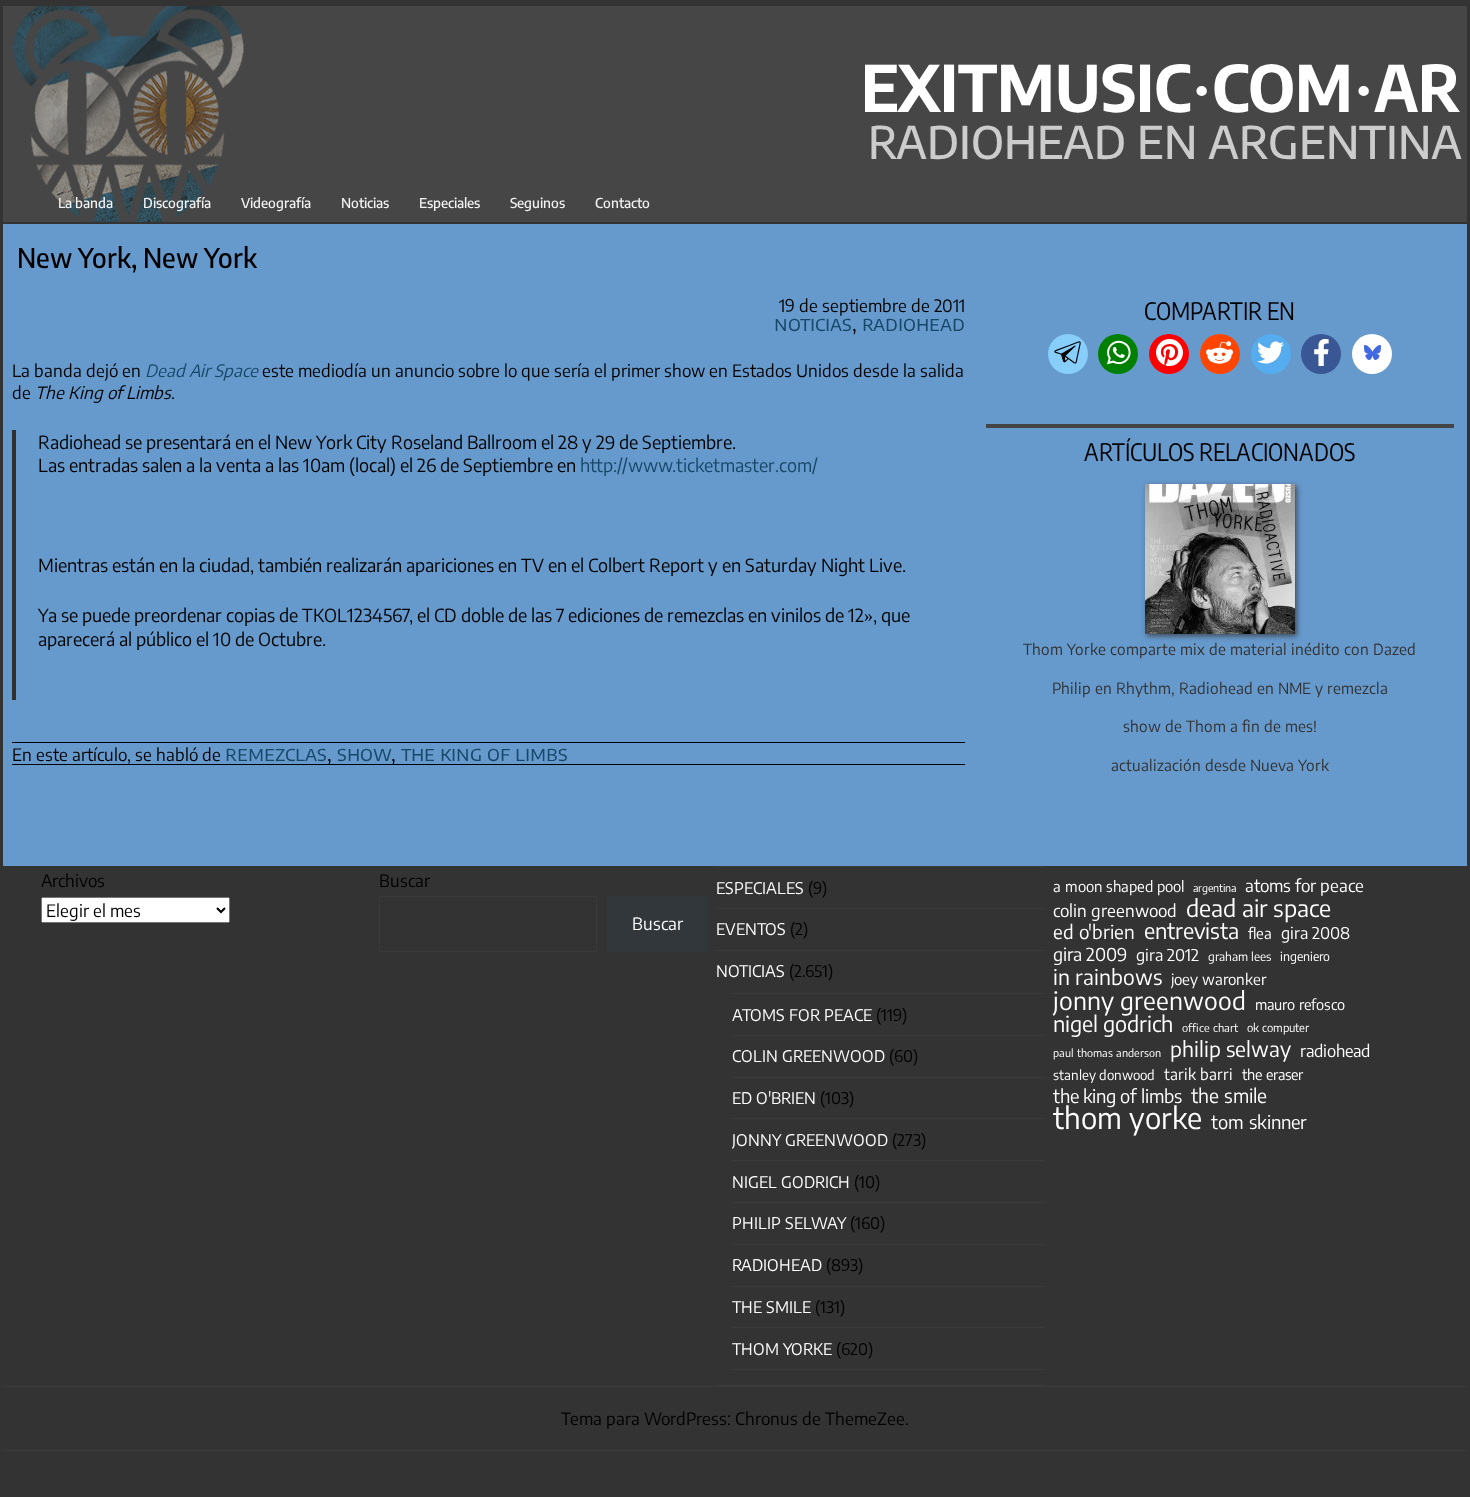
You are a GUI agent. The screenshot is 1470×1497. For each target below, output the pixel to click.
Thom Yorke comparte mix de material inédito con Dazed (1219, 648)
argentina (1214, 887)
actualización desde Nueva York (1220, 764)
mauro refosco (1300, 1004)
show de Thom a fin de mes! (1220, 725)
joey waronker (1218, 978)
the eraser (1272, 1074)
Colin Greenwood (808, 1056)
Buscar (404, 880)
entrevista (1191, 931)
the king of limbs (484, 752)
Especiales (449, 202)
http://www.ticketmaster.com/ (699, 464)
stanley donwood (1104, 1074)
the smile (1229, 1095)
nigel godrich (791, 1182)
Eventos (751, 929)
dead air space (1258, 908)
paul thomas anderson (1107, 1052)
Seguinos (537, 202)
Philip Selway (789, 1223)
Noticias (365, 202)
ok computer (1278, 1027)
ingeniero (1305, 956)
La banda (85, 202)
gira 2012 (1167, 955)
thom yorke (1127, 1117)
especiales (760, 888)
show (364, 752)
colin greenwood (1115, 911)
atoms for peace (1304, 885)
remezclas (276, 752)
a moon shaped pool (1118, 886)
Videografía (276, 202)
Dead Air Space (201, 370)
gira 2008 (1315, 933)
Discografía (177, 202)
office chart (1210, 1027)
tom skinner (1259, 1122)
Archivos (73, 880)
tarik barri (1198, 1073)
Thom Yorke (782, 1349)
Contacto (622, 202)
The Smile (771, 1307)
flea (1260, 933)
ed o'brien (1094, 932)
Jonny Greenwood (810, 1140)
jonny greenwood (1149, 1000)
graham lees (1239, 956)
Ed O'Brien (774, 1098)
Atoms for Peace (802, 1015)
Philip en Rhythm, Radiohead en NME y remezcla (1220, 687)
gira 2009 (1090, 954)
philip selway (1230, 1049)
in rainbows (1107, 977)
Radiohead (913, 322)
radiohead (1335, 1051)
